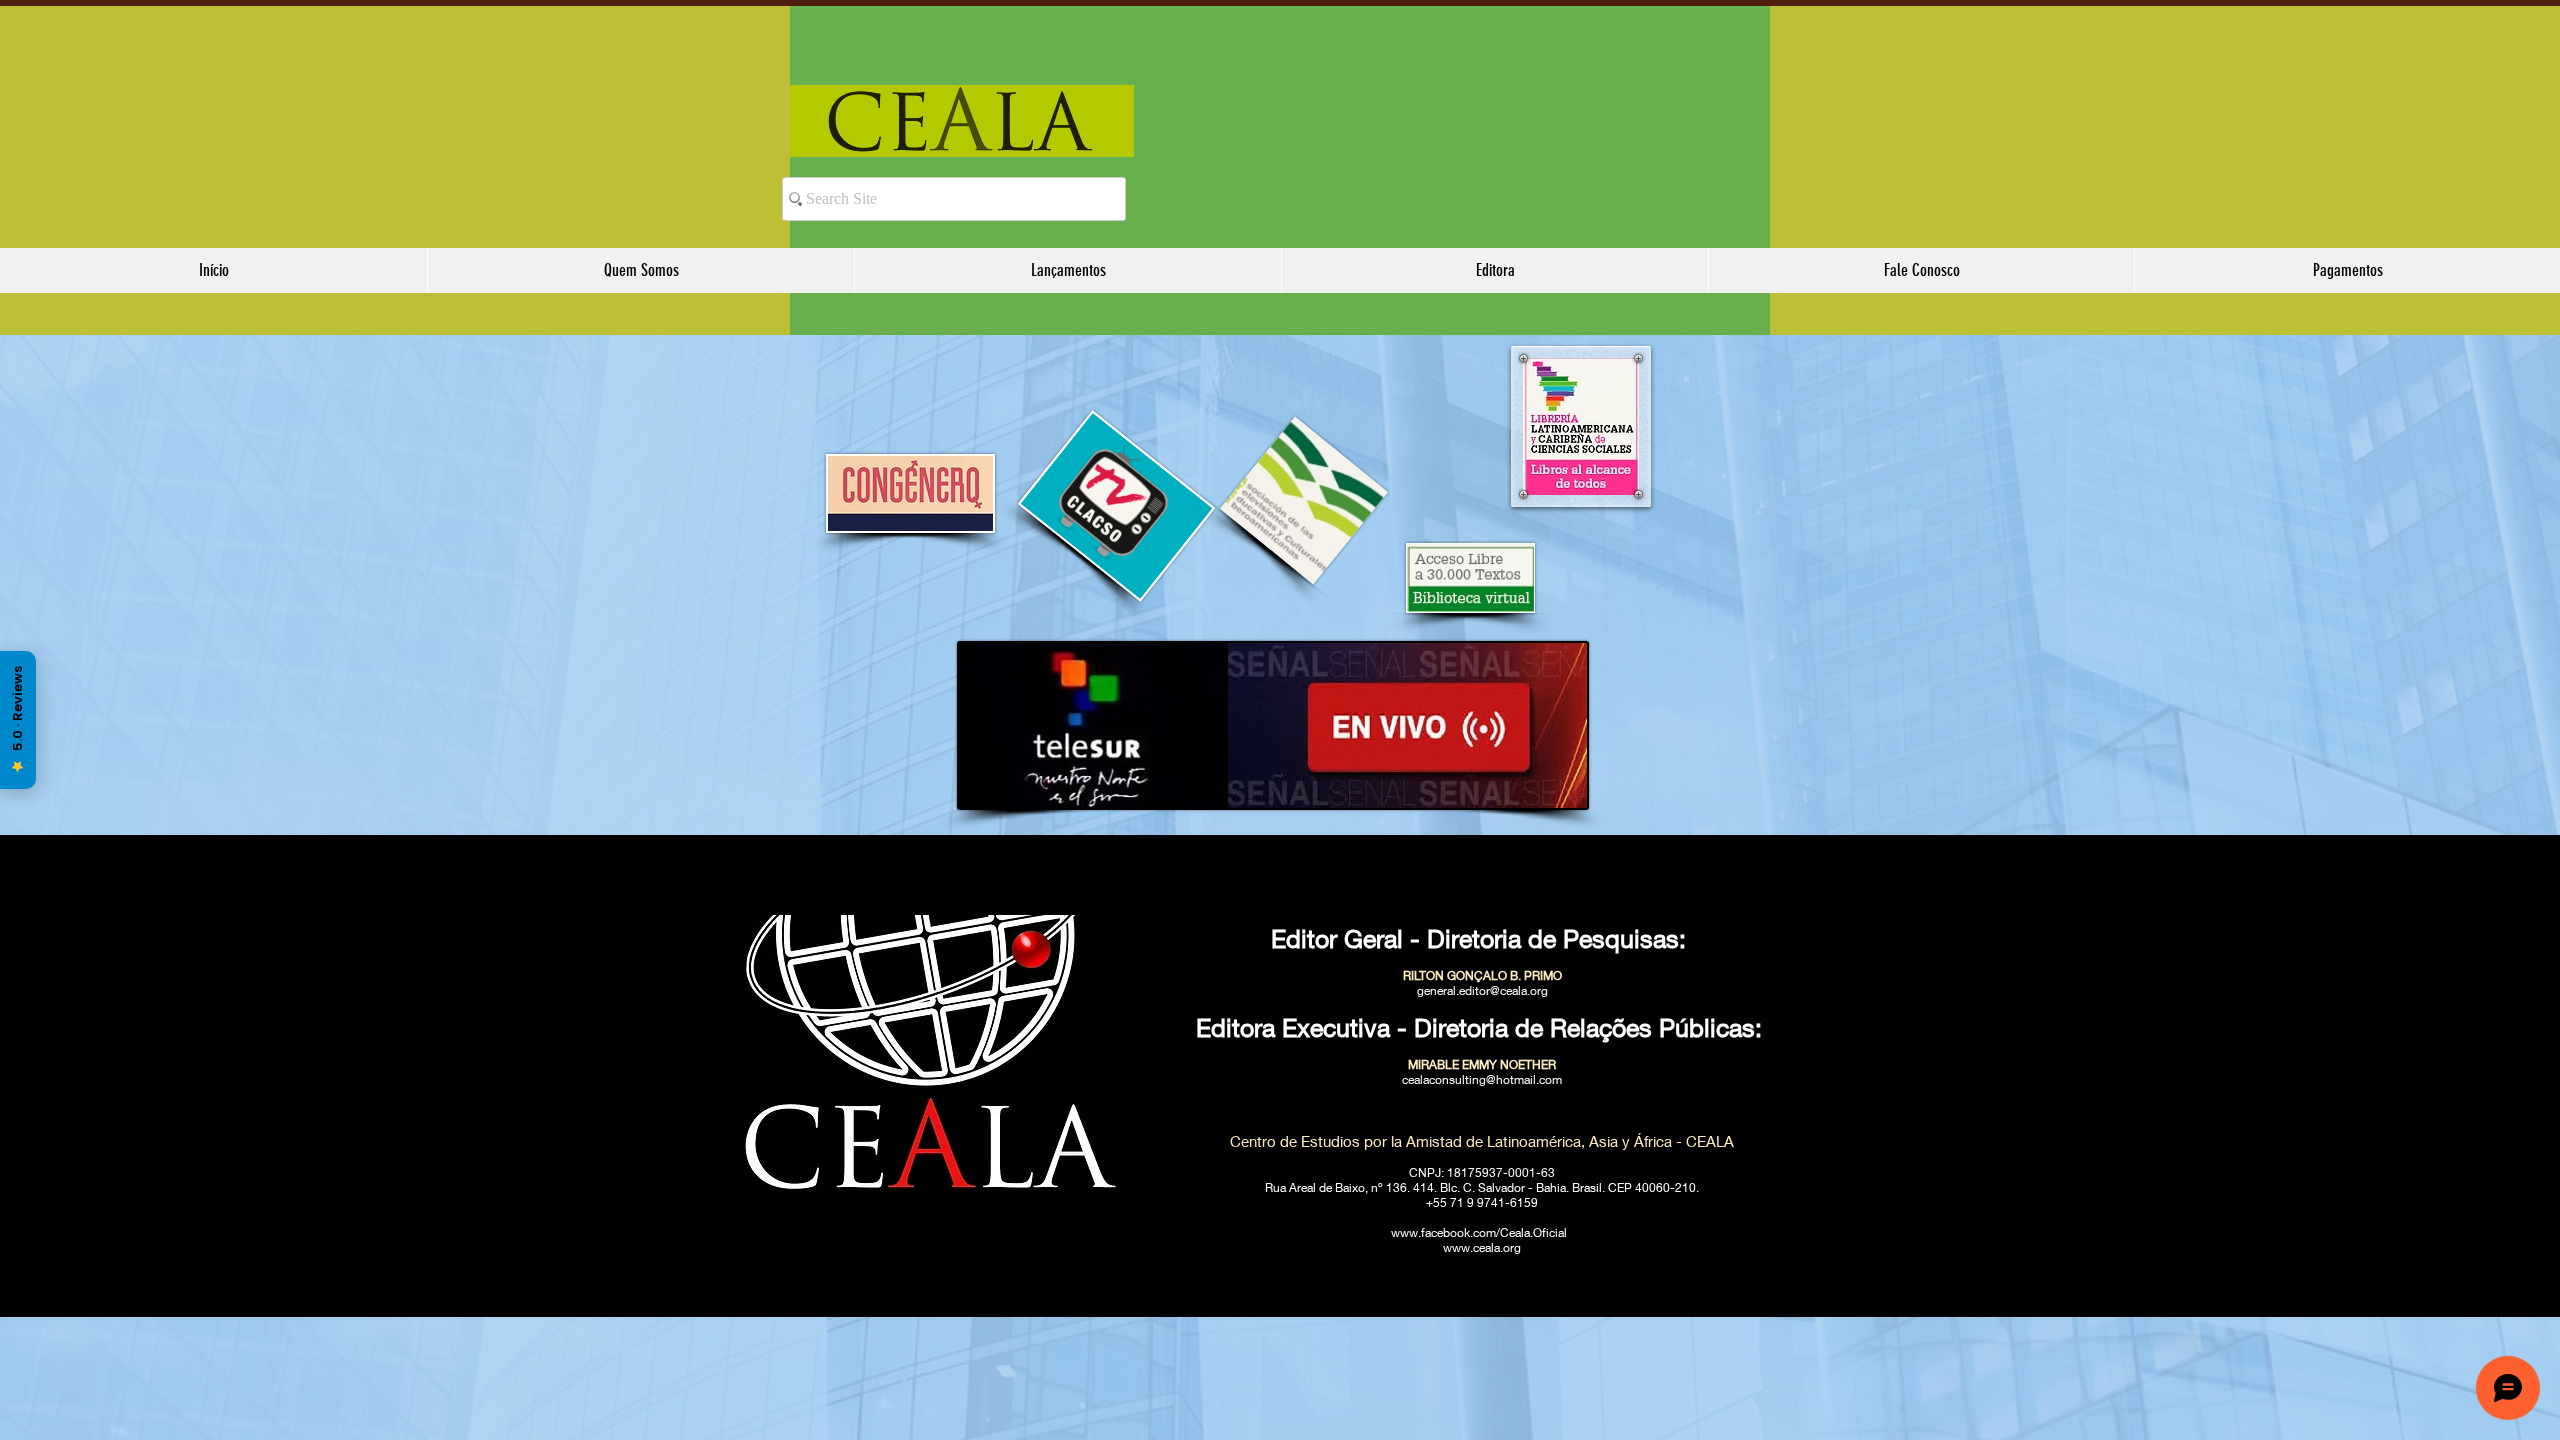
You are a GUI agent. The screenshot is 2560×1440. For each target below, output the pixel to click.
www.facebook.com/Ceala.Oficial (1479, 1232)
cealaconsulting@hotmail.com (1482, 1079)
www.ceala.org (1482, 1247)
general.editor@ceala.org (1482, 990)
